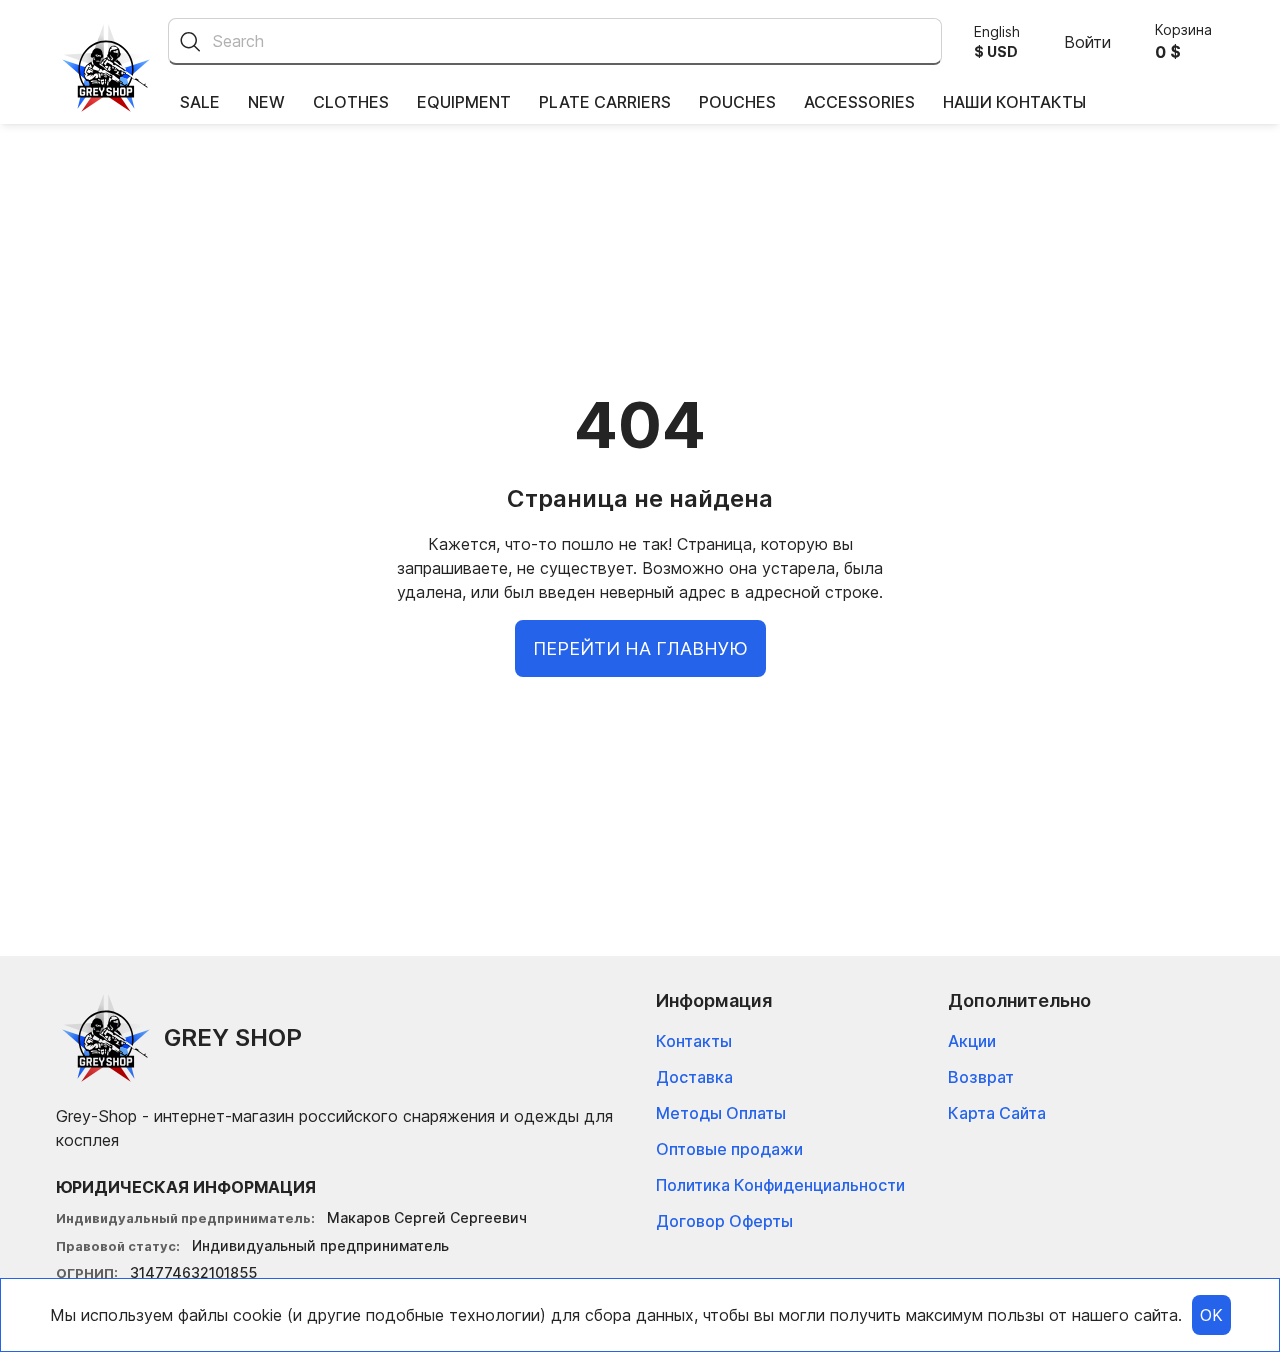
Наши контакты (1014, 102)
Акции (972, 1041)
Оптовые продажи (729, 1149)
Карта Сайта (997, 1113)
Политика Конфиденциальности (780, 1185)
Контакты (694, 1041)
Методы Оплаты (721, 1113)
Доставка (694, 1077)
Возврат (981, 1077)
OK (1211, 1315)
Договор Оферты (724, 1221)
